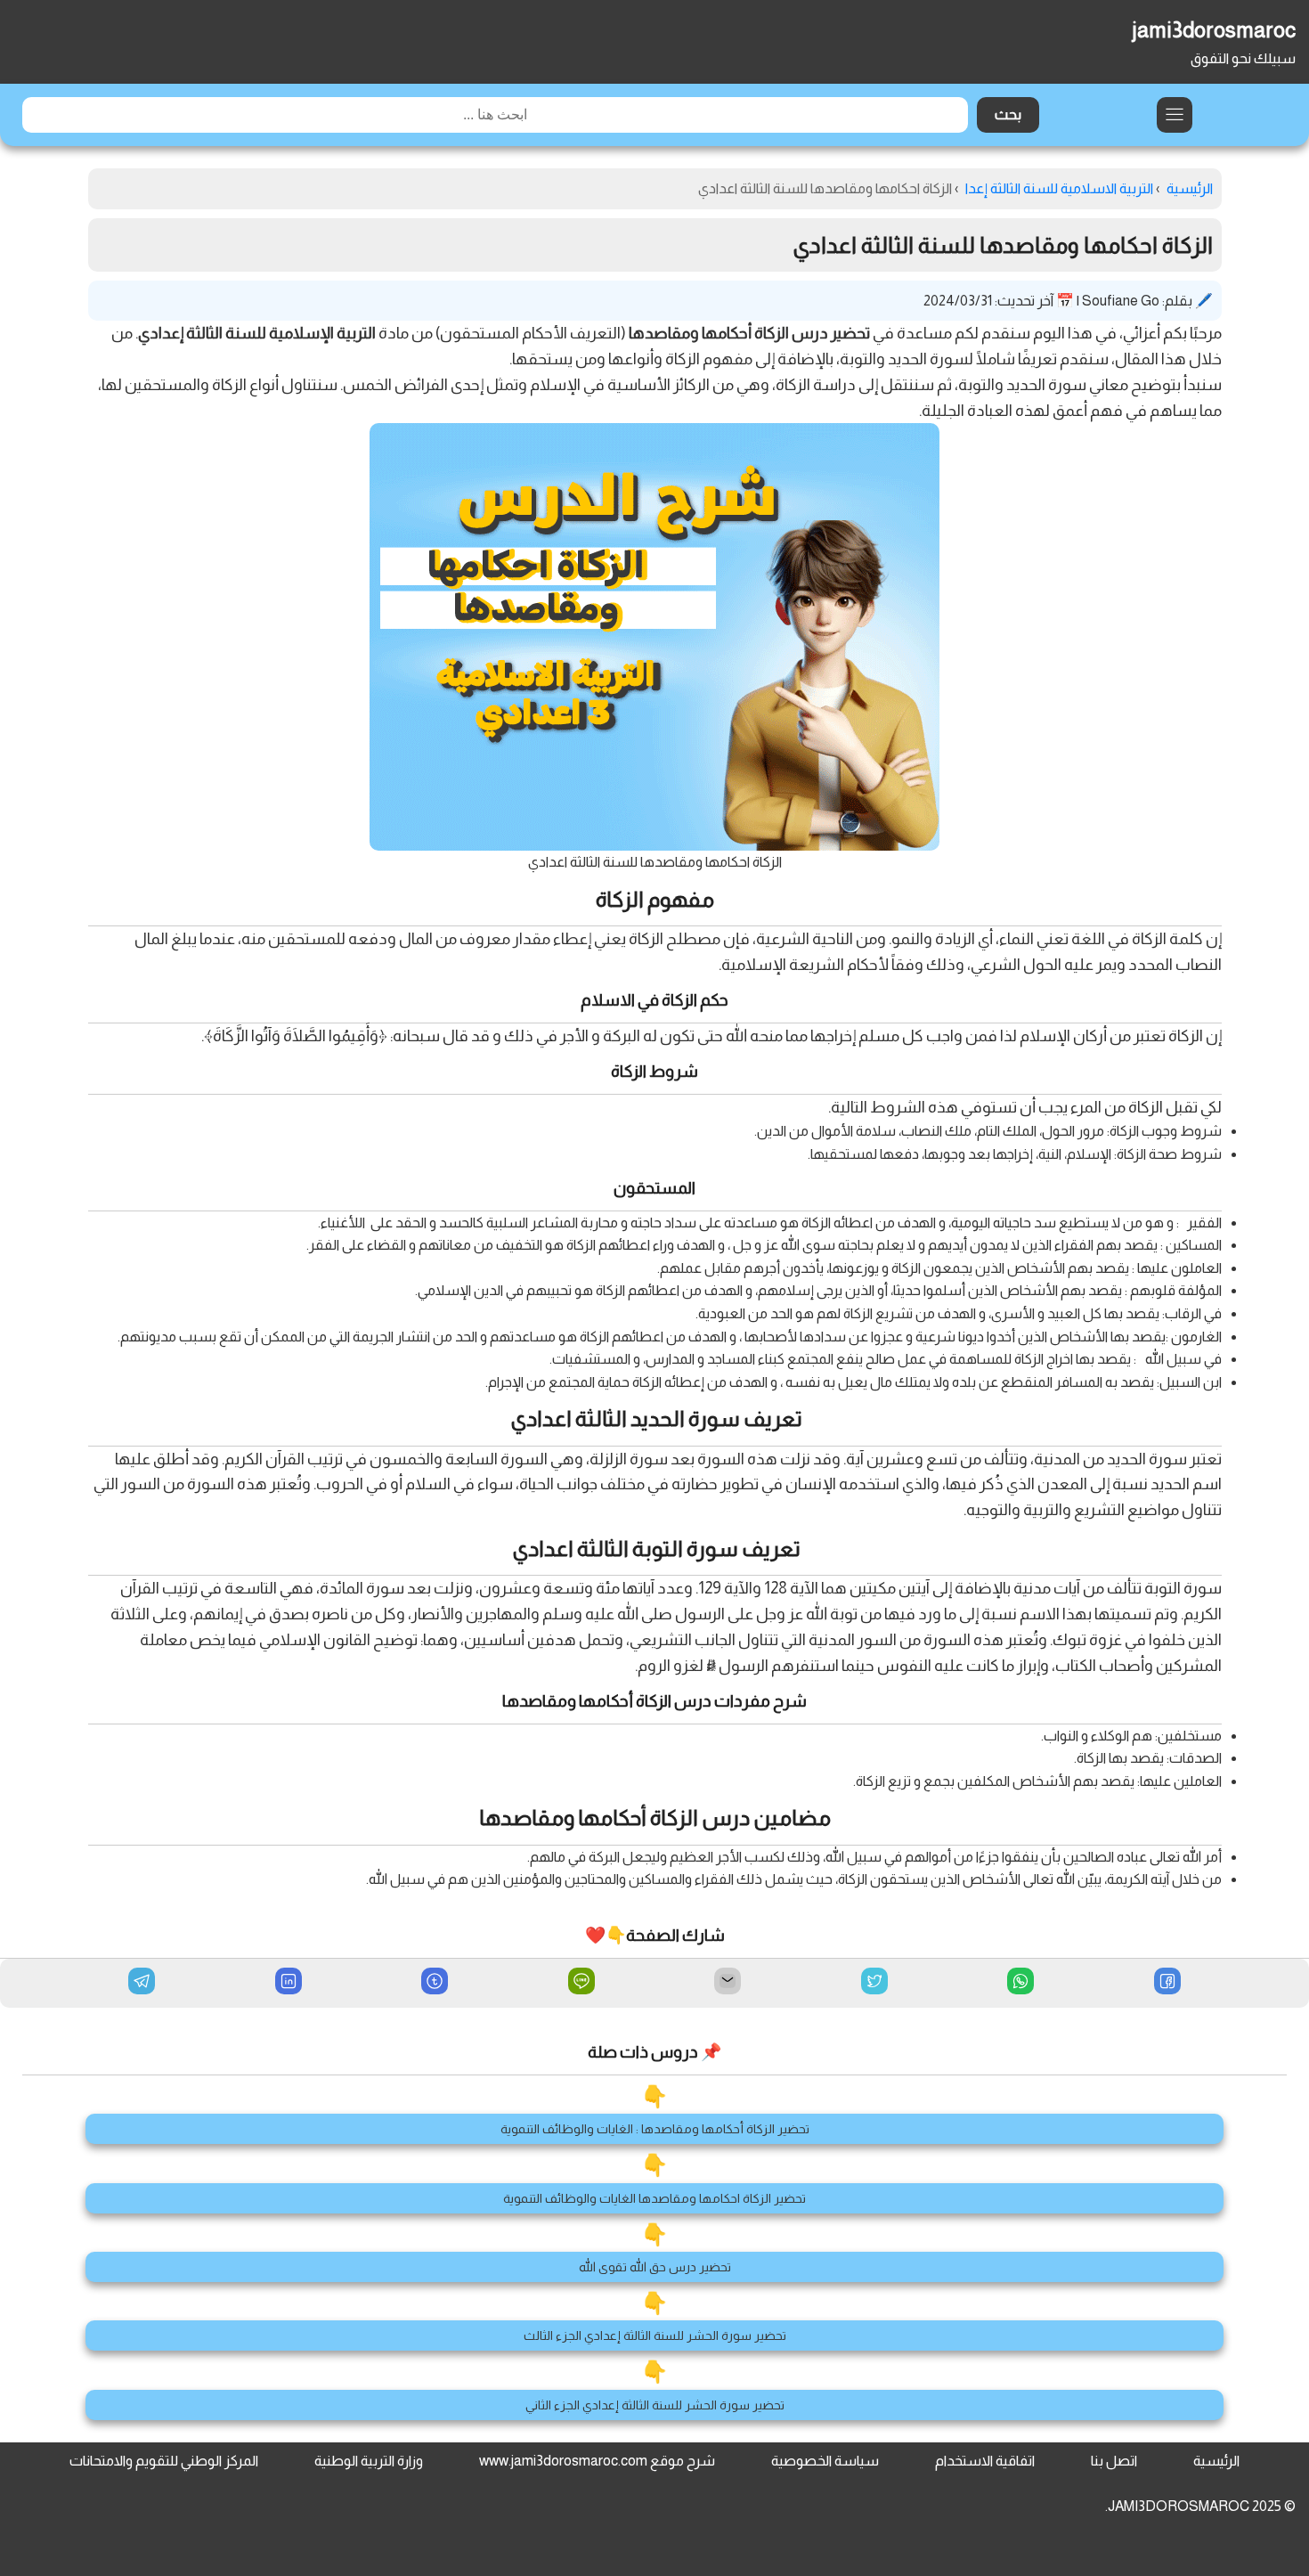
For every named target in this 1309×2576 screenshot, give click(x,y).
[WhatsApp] (1020, 1983)
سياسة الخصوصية (825, 2461)
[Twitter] (874, 1983)
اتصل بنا (1114, 2461)
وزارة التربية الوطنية (369, 2461)
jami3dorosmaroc (1214, 30)
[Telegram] (142, 1981)
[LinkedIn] (289, 1983)
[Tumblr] (435, 1983)
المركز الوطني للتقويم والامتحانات (164, 2461)
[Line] (581, 1983)
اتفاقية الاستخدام (985, 2461)
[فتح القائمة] (1175, 115)
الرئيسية (1216, 2461)
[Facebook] (1167, 1983)
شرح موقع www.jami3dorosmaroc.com (597, 2461)
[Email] (728, 1983)
